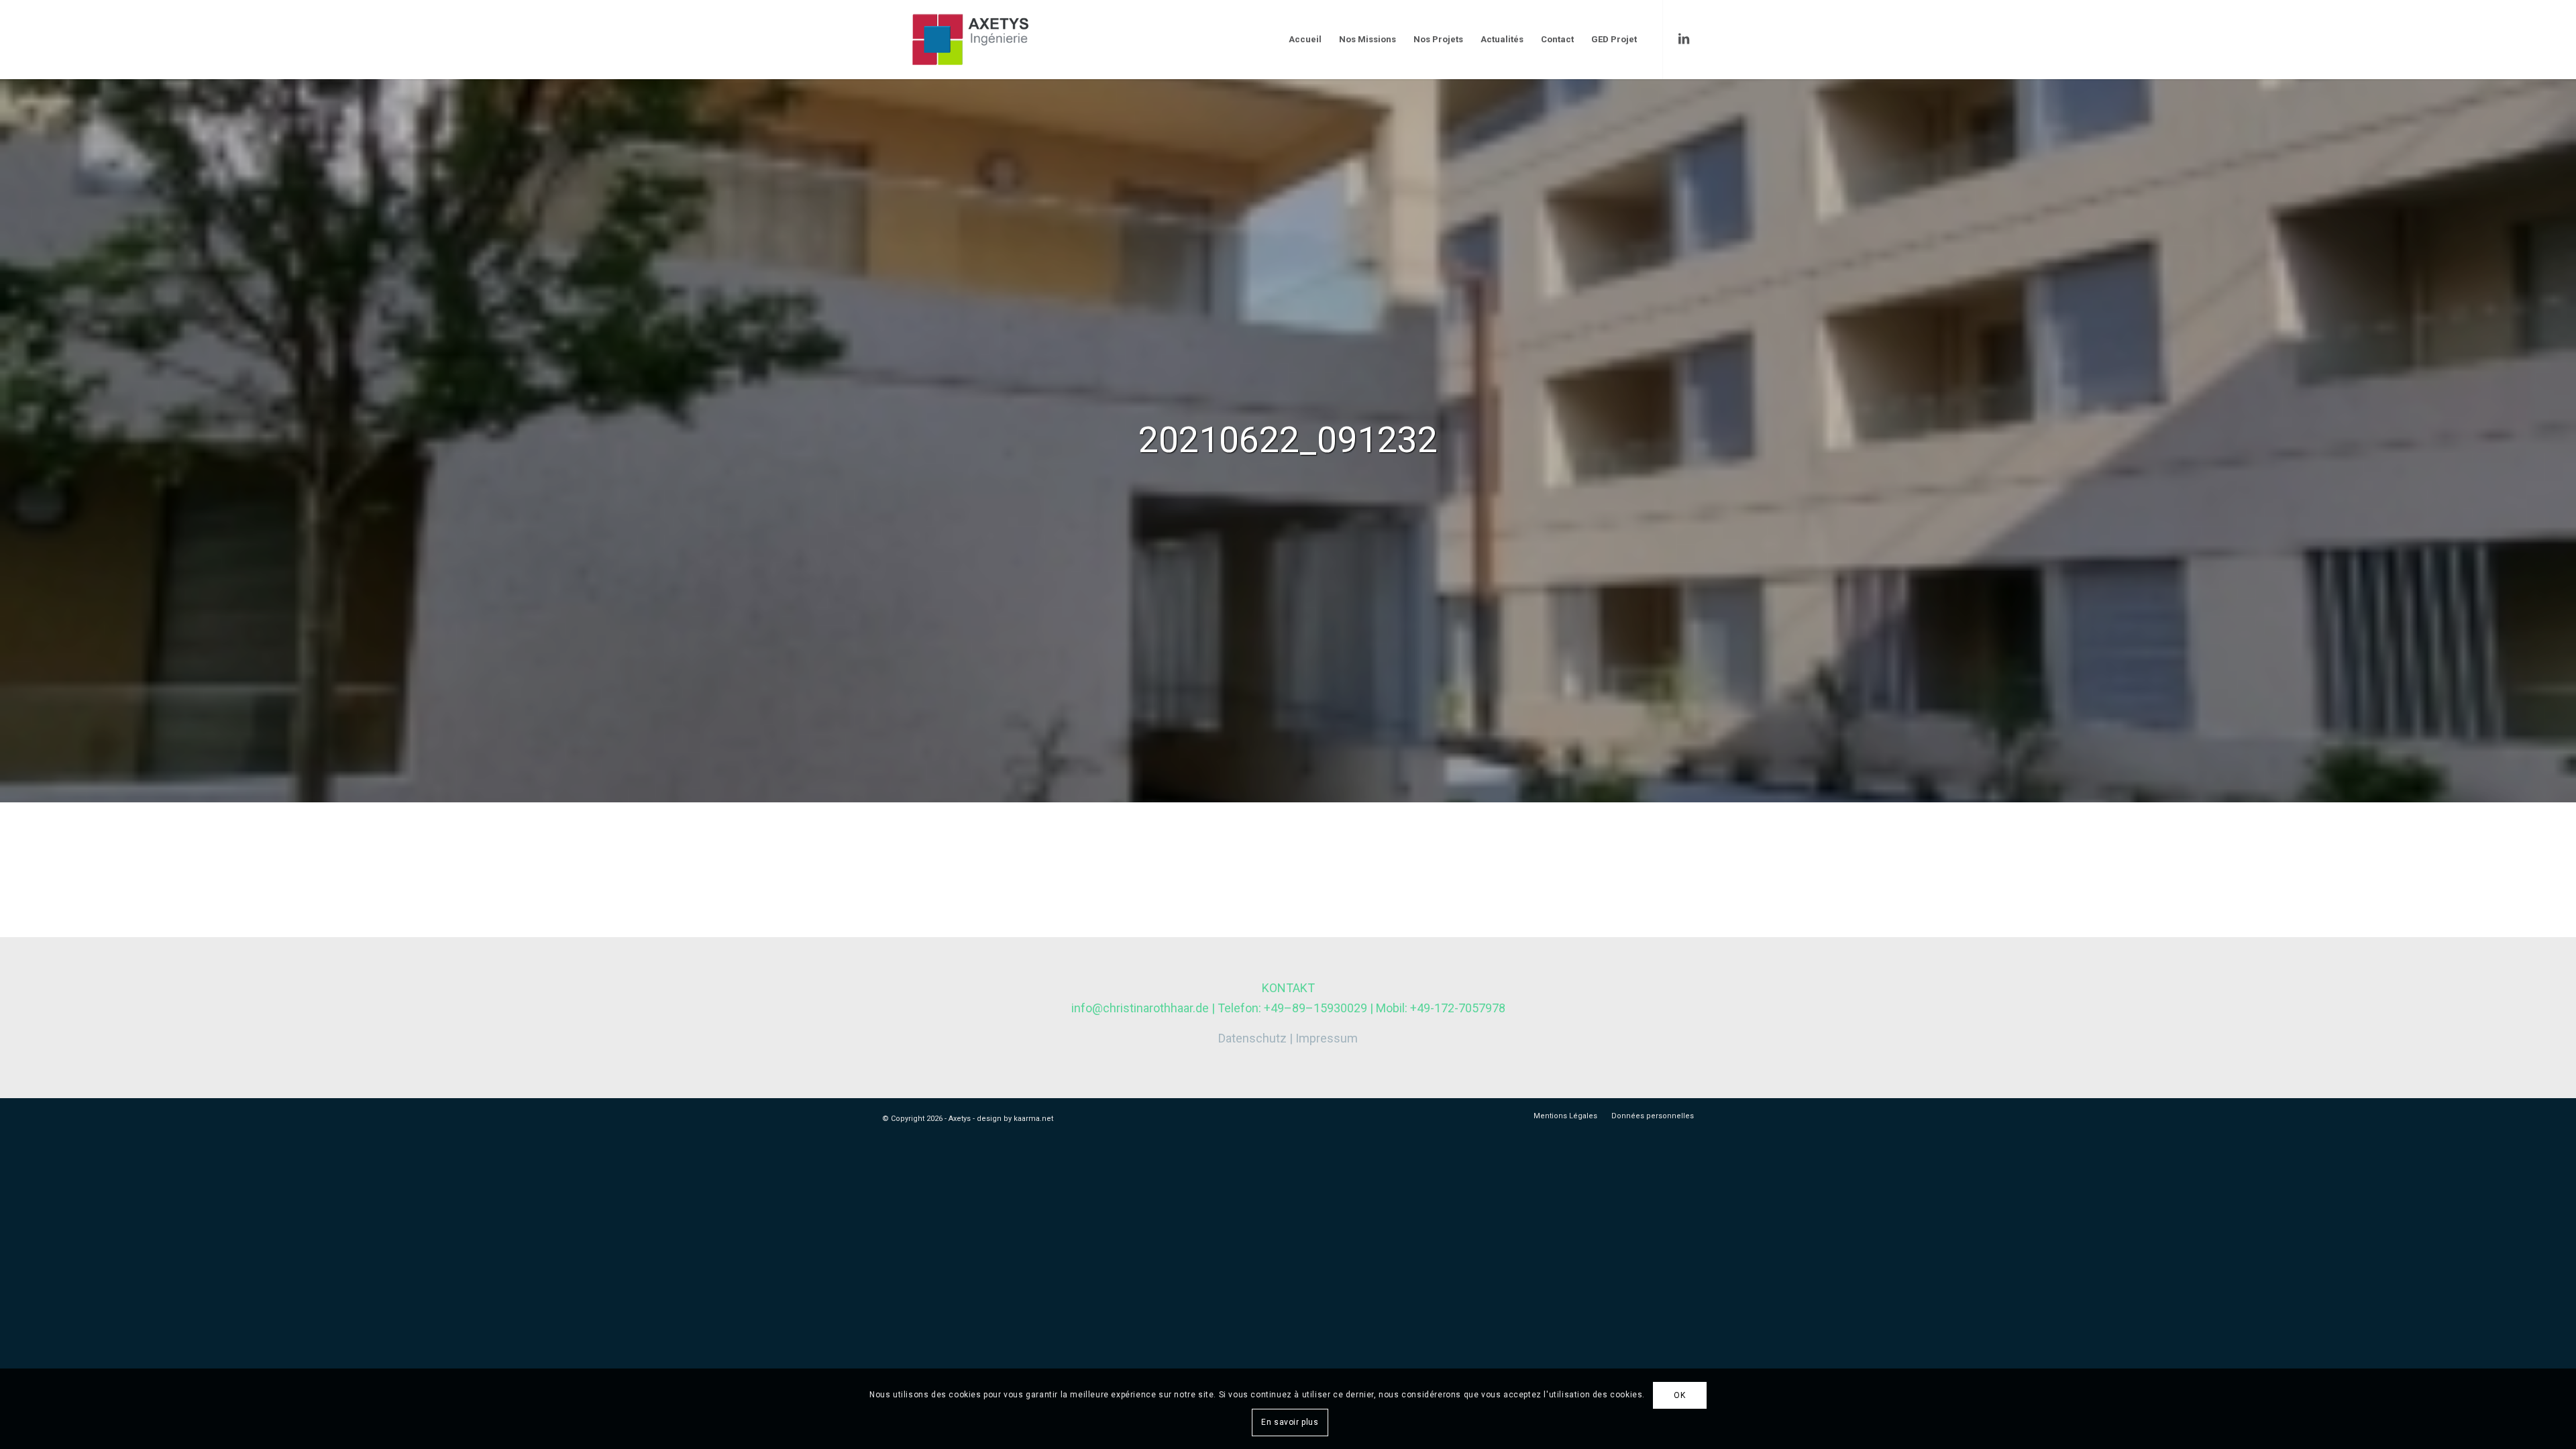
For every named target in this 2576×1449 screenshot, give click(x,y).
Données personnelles (1653, 1116)
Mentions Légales (1565, 1116)
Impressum (1327, 1038)
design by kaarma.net (1015, 1119)
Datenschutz (1252, 1038)
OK (1679, 1395)
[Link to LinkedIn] (1684, 39)
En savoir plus (1290, 1422)
